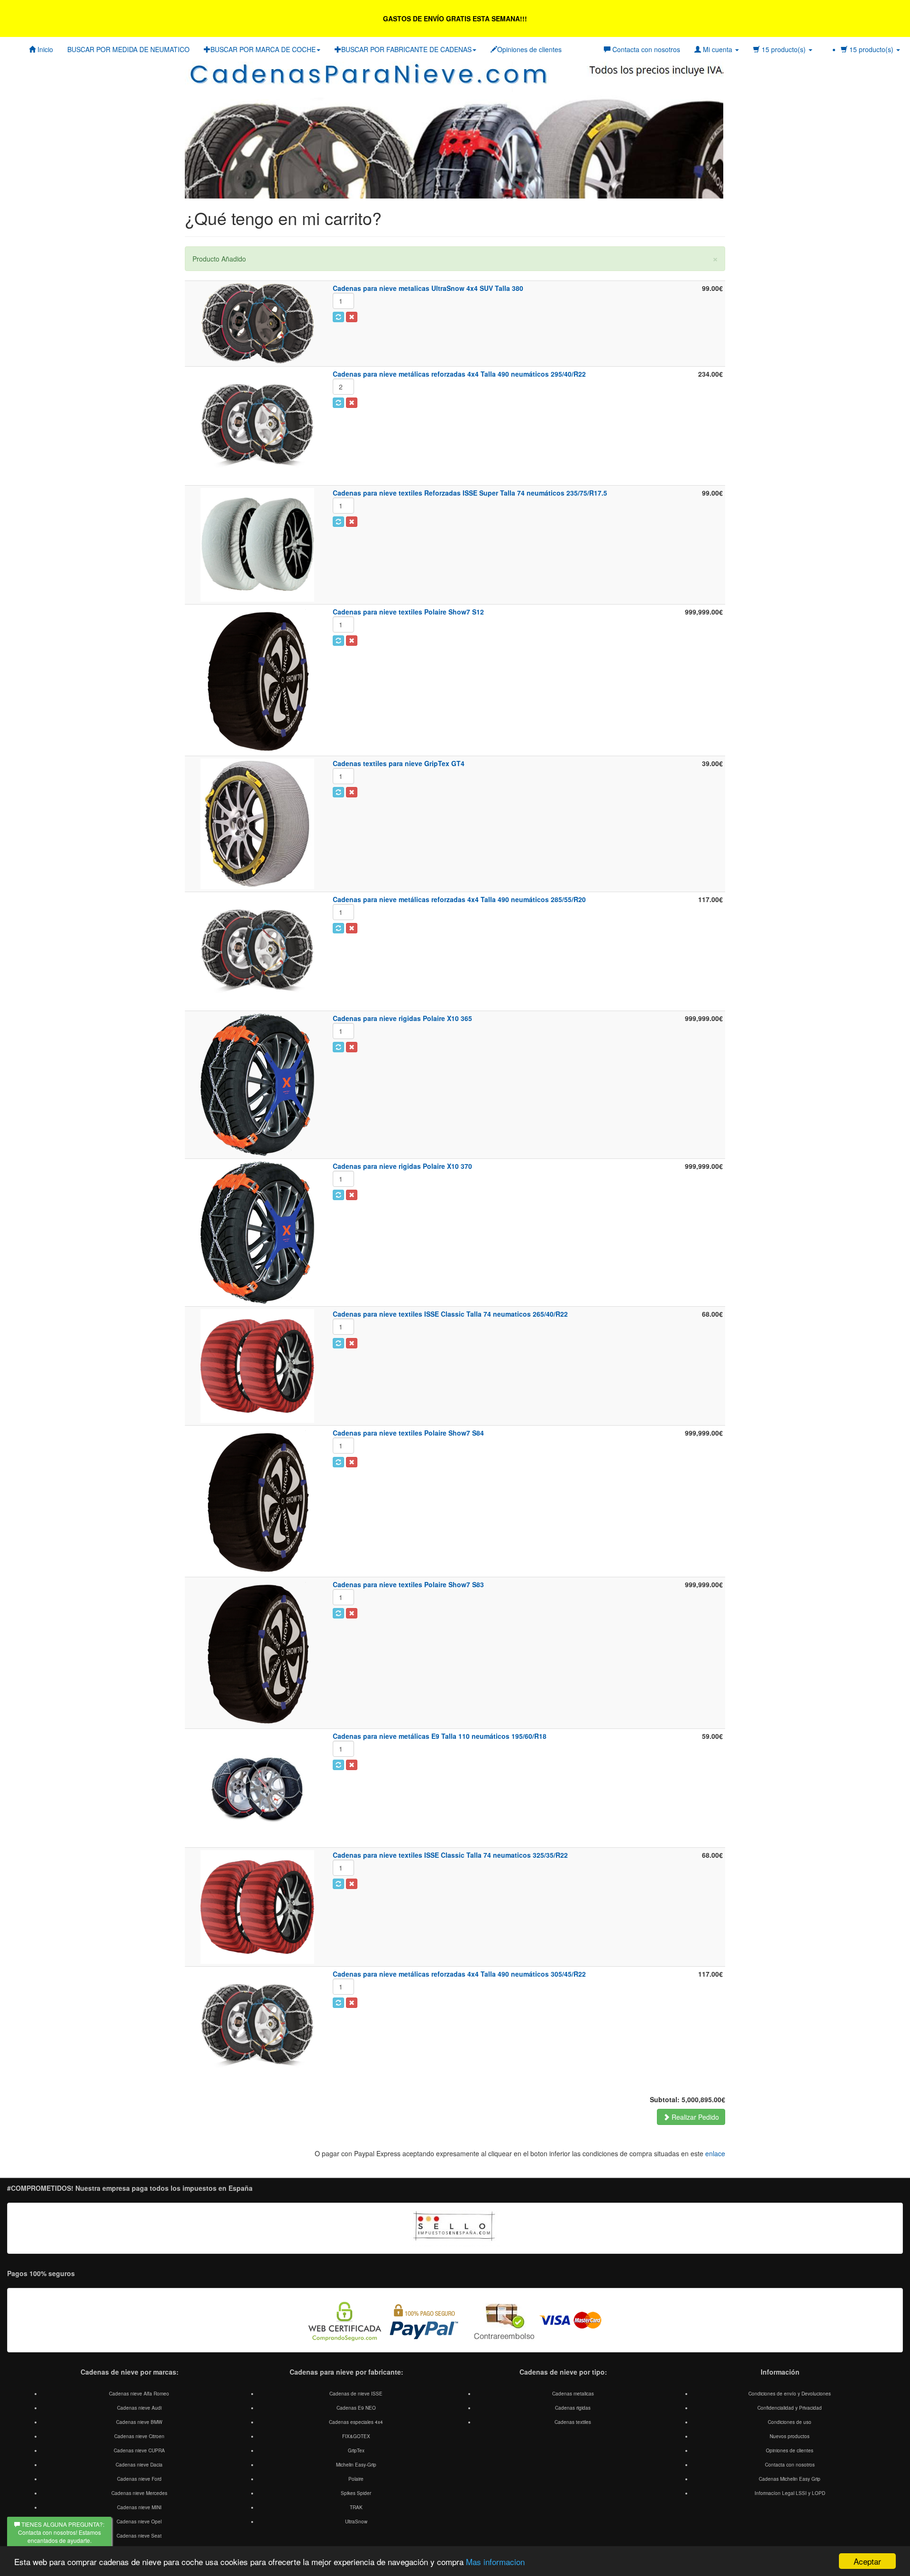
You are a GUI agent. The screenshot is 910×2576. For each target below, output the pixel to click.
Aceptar (867, 2561)
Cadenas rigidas (573, 2408)
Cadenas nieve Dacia (139, 2465)
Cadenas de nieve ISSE (356, 2394)
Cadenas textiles (573, 2422)
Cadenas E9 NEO (356, 2408)
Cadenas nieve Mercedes (139, 2493)
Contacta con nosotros (790, 2465)
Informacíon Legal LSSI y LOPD (790, 2493)
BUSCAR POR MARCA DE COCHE (263, 49)
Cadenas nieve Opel (139, 2522)
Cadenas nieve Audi (139, 2408)
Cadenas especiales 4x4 (356, 2422)
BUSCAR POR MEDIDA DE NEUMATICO (128, 49)
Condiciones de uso (790, 2422)
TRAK (356, 2507)
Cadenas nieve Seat (139, 2536)
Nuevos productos (790, 2436)
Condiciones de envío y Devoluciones (790, 2394)
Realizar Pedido (694, 2117)
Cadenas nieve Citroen (139, 2436)
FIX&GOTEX (356, 2436)
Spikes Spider (356, 2493)
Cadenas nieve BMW (139, 2422)
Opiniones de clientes (529, 49)
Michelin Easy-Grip (356, 2465)
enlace (715, 2153)
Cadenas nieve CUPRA (139, 2450)
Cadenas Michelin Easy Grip (790, 2479)
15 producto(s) (871, 49)
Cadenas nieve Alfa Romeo (139, 2394)
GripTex (356, 2450)
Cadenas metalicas (573, 2394)
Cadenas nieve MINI (139, 2507)
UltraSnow (356, 2522)
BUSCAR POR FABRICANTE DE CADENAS (406, 49)
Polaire (356, 2479)
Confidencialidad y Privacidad (790, 2408)
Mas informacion (495, 2562)
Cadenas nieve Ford (139, 2479)
